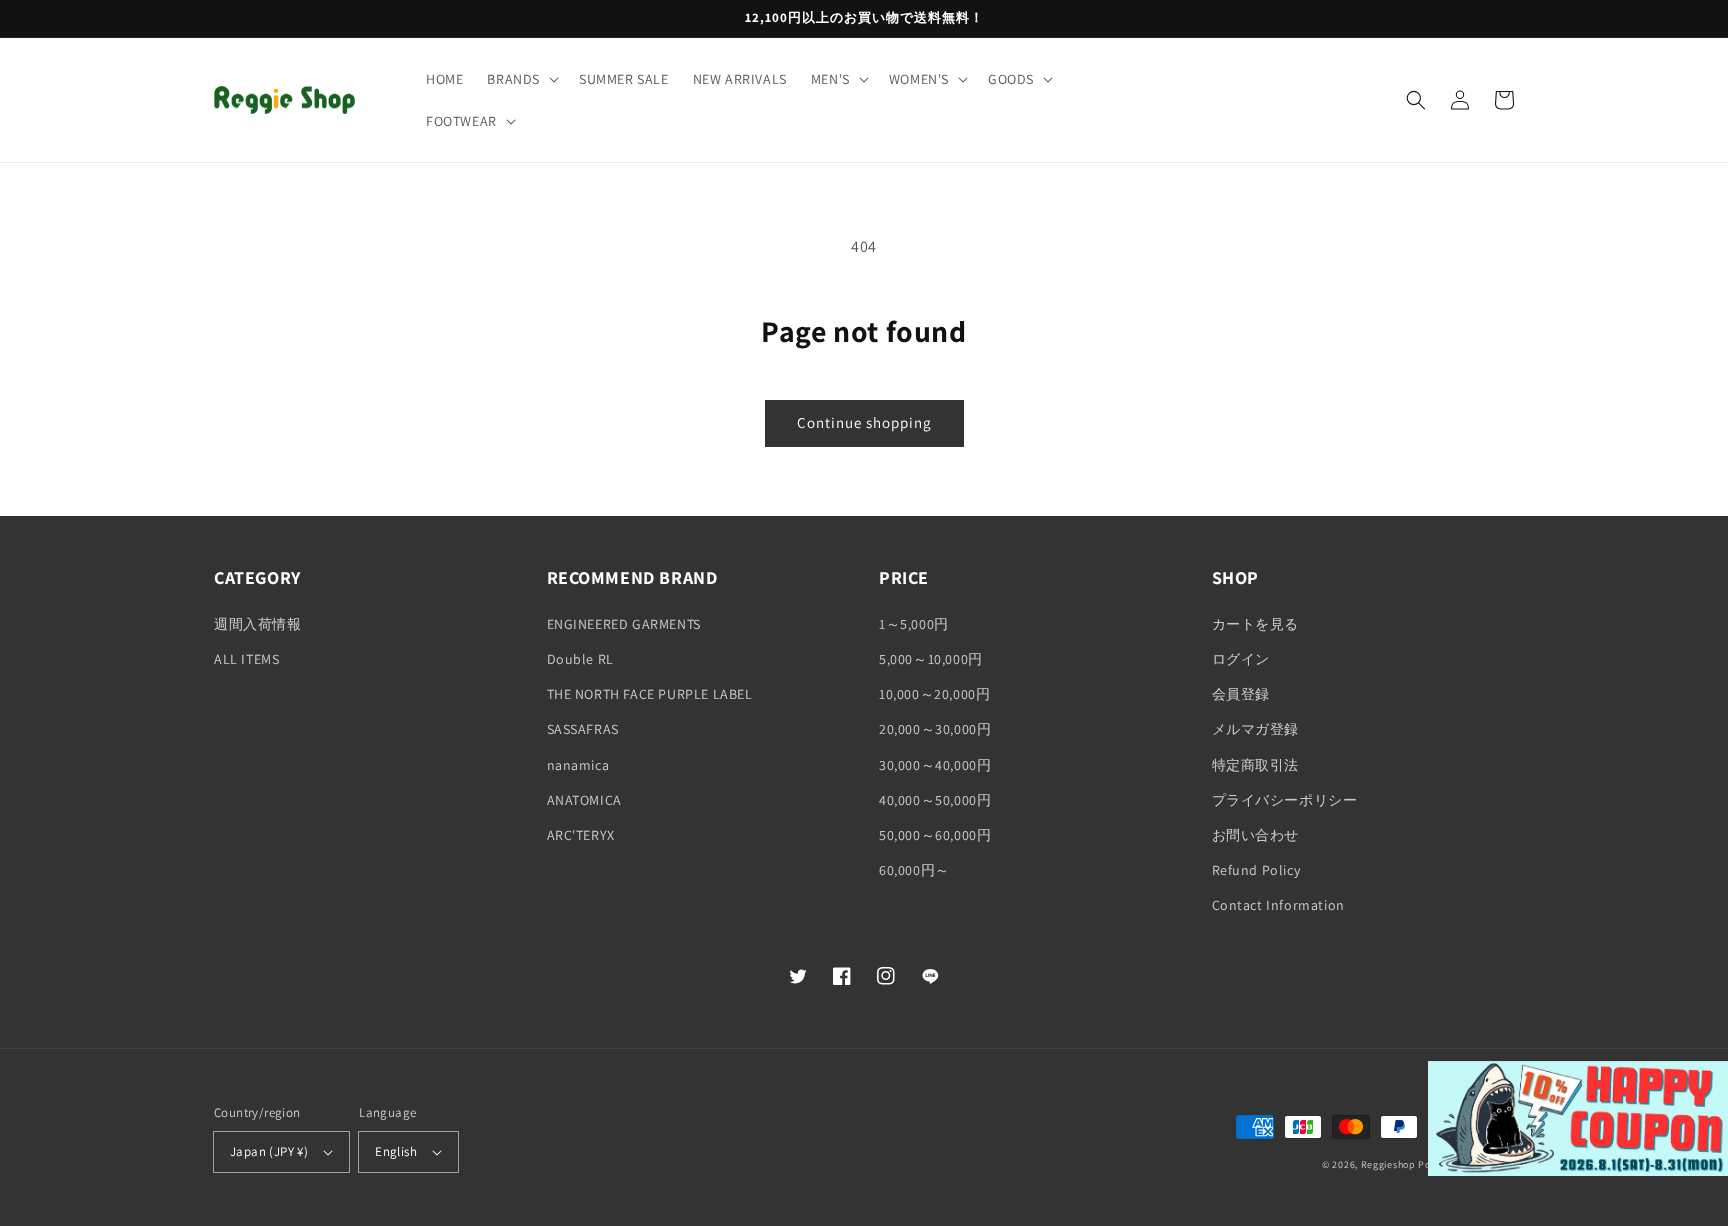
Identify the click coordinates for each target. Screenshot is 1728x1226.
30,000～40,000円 (935, 765)
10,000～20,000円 (934, 694)
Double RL (580, 659)
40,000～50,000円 (935, 800)
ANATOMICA (584, 800)
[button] (521, 79)
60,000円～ (914, 870)
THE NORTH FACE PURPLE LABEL (650, 694)
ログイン (1241, 659)
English (396, 1151)
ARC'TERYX (581, 835)
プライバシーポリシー (1285, 800)
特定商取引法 (1256, 765)
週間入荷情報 (258, 624)
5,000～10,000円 (931, 659)
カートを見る (1256, 624)
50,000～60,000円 (935, 835)
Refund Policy (1256, 870)
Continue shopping (864, 422)
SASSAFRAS (583, 729)
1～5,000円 (914, 624)
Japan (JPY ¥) (269, 1151)
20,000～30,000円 (935, 729)
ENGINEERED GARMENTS (624, 624)
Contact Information (1278, 905)
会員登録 (1241, 694)
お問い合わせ (1256, 835)
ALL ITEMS (246, 659)
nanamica (578, 765)
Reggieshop (1388, 1164)
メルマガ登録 (1256, 729)
